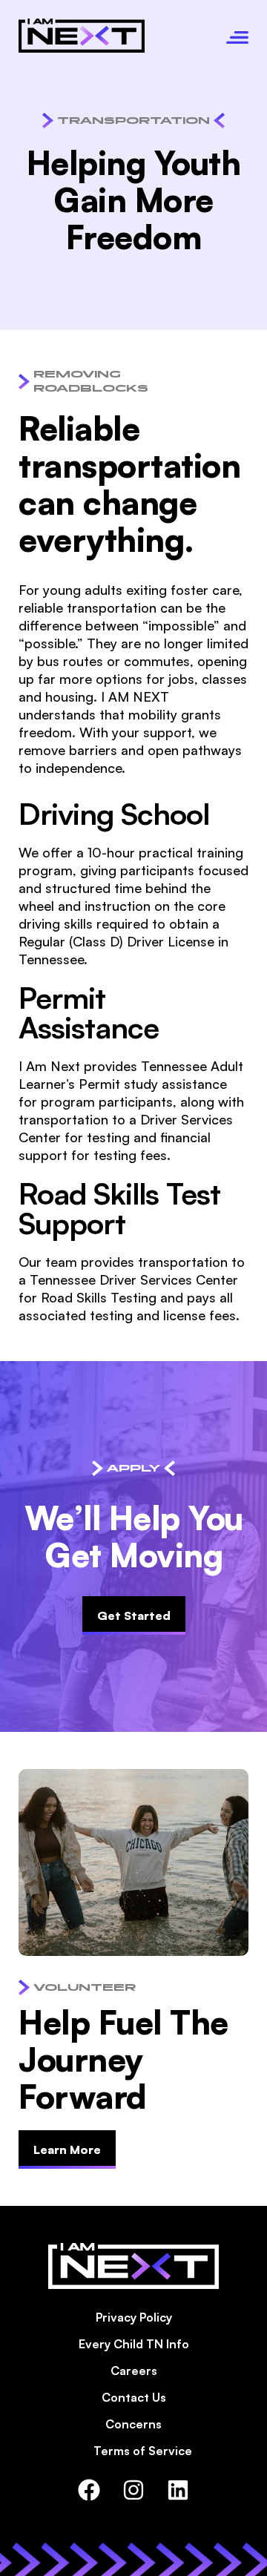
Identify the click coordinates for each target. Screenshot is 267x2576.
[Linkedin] (178, 2490)
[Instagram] (133, 2490)
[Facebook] (89, 2490)
